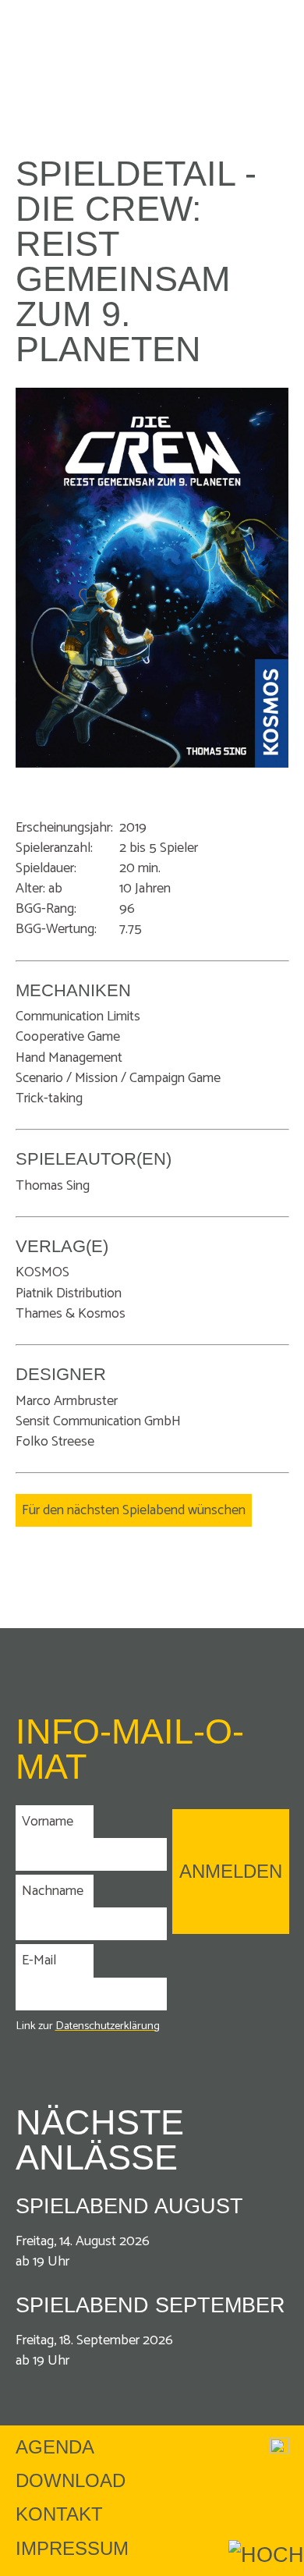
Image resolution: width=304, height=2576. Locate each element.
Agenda (55, 2447)
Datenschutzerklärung (108, 2026)
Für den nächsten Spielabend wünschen (134, 1510)
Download (71, 2480)
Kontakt (59, 2514)
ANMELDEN (231, 1871)
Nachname (53, 1891)
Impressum (72, 2548)
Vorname (48, 1822)
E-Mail (39, 1960)
